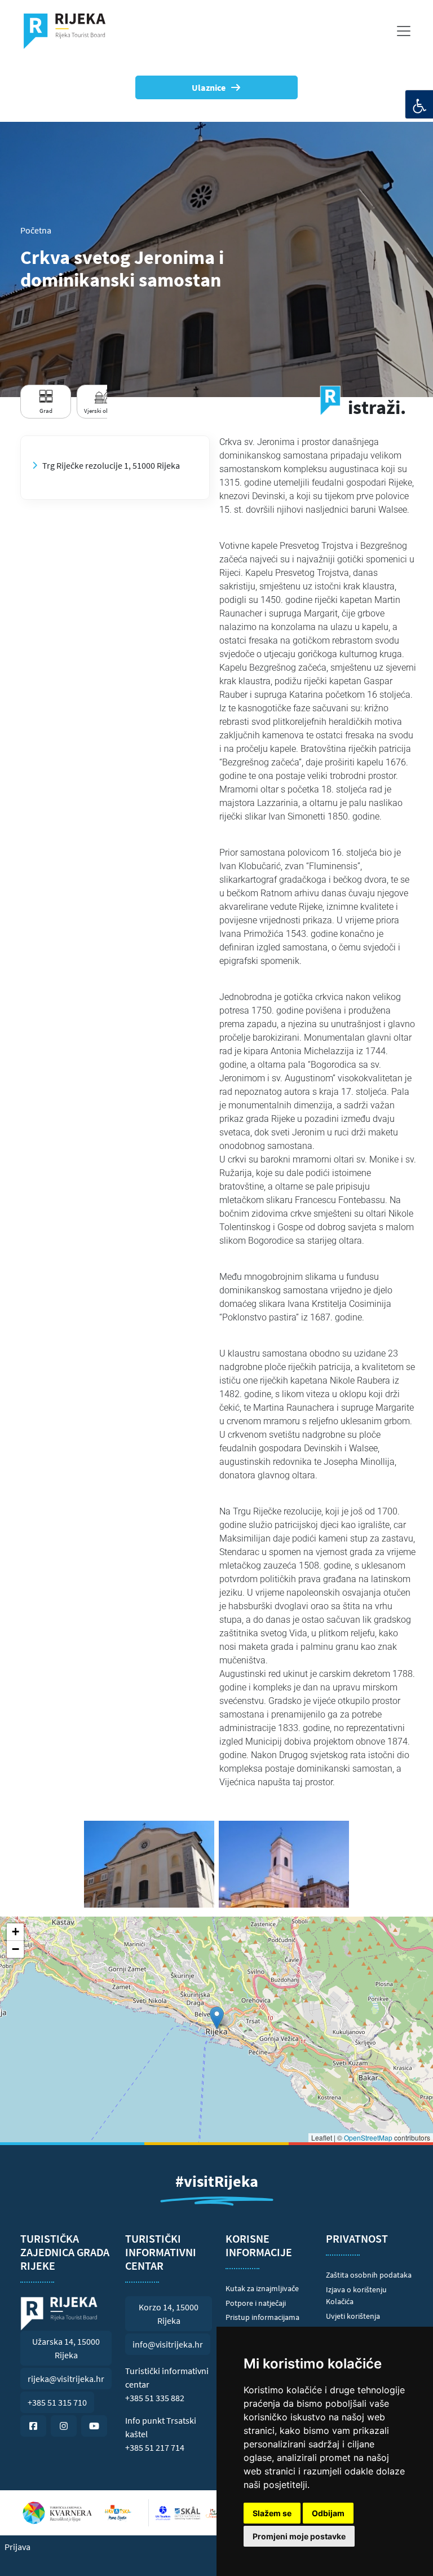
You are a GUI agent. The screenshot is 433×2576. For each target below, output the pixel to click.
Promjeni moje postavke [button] (299, 2536)
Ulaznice (209, 87)
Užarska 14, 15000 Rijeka (66, 2348)
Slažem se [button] (272, 2513)
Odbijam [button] (328, 2513)
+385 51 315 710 (57, 2402)
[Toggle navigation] (404, 31)
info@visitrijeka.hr (168, 2344)
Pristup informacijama (262, 2317)
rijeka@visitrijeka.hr (66, 2379)
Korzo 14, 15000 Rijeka (169, 2314)
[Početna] (69, 31)
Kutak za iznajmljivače (262, 2288)
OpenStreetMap (368, 2137)
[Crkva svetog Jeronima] (149, 1864)
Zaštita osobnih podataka (369, 2275)
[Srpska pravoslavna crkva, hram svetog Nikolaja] (284, 1864)
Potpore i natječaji (256, 2303)
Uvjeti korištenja (353, 2316)
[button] (217, 2018)
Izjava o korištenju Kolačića (356, 2296)
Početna (36, 230)
